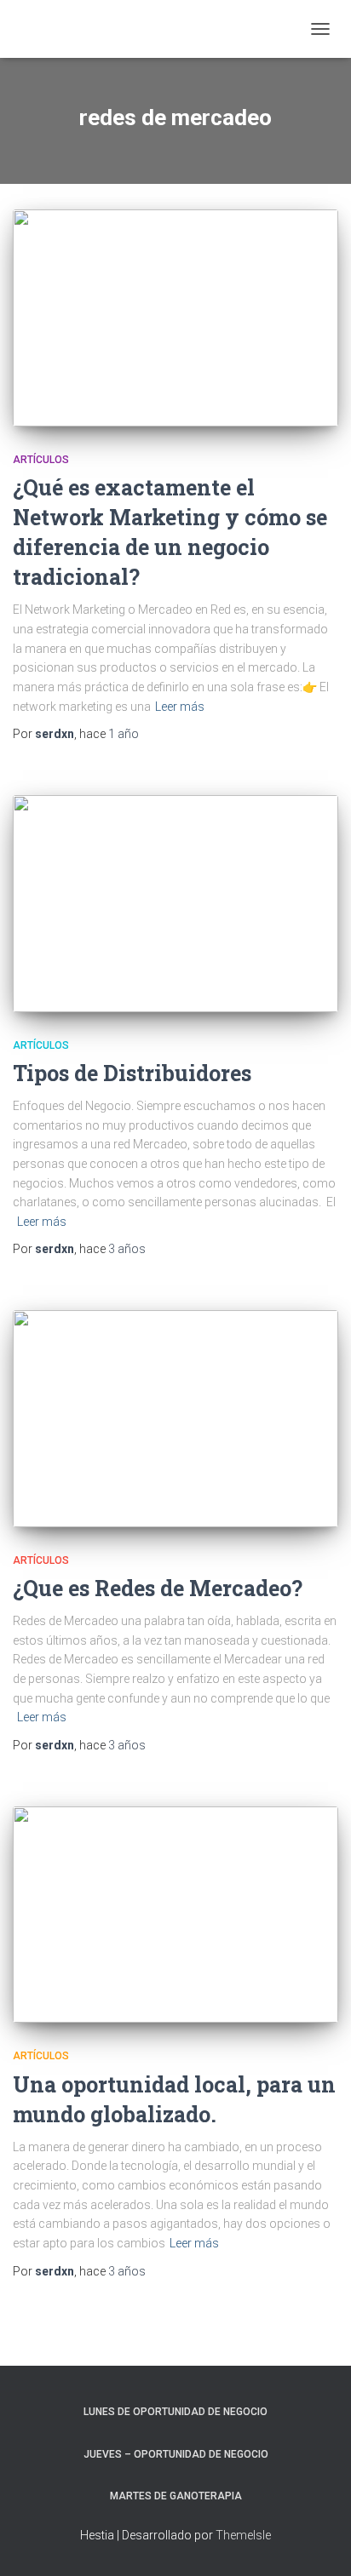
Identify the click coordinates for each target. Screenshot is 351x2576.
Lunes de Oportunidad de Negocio (175, 2412)
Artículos (41, 460)
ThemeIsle (243, 2535)
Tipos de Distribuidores (132, 1073)
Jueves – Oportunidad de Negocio (176, 2454)
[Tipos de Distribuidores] (175, 904)
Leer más (180, 707)
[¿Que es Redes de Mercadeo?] (175, 1419)
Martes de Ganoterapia (176, 2496)
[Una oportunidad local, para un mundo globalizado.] (175, 1915)
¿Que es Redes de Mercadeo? (158, 1588)
